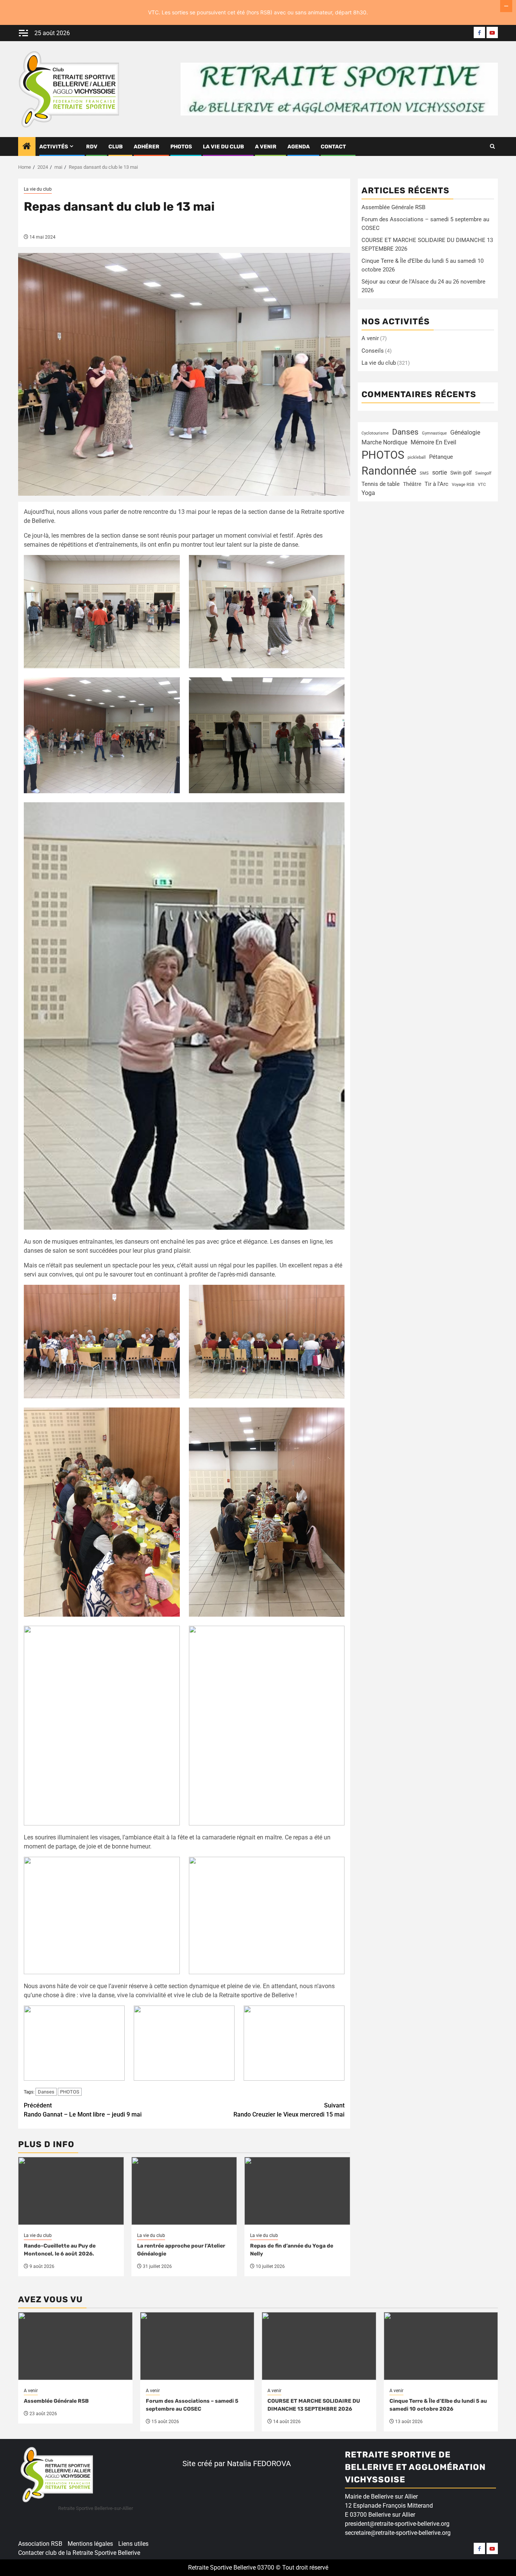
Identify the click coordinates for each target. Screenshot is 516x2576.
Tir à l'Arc (436, 484)
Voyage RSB (463, 485)
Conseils (373, 351)
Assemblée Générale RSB (393, 207)
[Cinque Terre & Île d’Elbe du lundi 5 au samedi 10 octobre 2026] (441, 2346)
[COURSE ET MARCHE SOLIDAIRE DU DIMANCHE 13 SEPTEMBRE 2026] (319, 2346)
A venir (266, 147)
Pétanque (441, 457)
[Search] (492, 146)
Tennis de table (381, 484)
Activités (54, 147)
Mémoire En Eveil (433, 442)
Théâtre (412, 484)
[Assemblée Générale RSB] (75, 2346)
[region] (98, 2518)
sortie (440, 472)
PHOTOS (70, 2092)
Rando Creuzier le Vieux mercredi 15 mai (289, 2110)
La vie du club (223, 147)
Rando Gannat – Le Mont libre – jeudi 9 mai (83, 2110)
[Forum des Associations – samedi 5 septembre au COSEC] (197, 2346)
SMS (424, 473)
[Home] (27, 147)
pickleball (417, 457)
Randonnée (389, 471)
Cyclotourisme (375, 433)
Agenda (299, 147)
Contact (333, 147)
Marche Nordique (384, 442)
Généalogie (465, 432)
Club (116, 147)
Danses (46, 2092)
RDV (92, 147)
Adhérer (147, 147)
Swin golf (461, 473)
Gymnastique (434, 433)
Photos (181, 147)
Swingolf (483, 473)
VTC (482, 485)
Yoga (368, 493)
